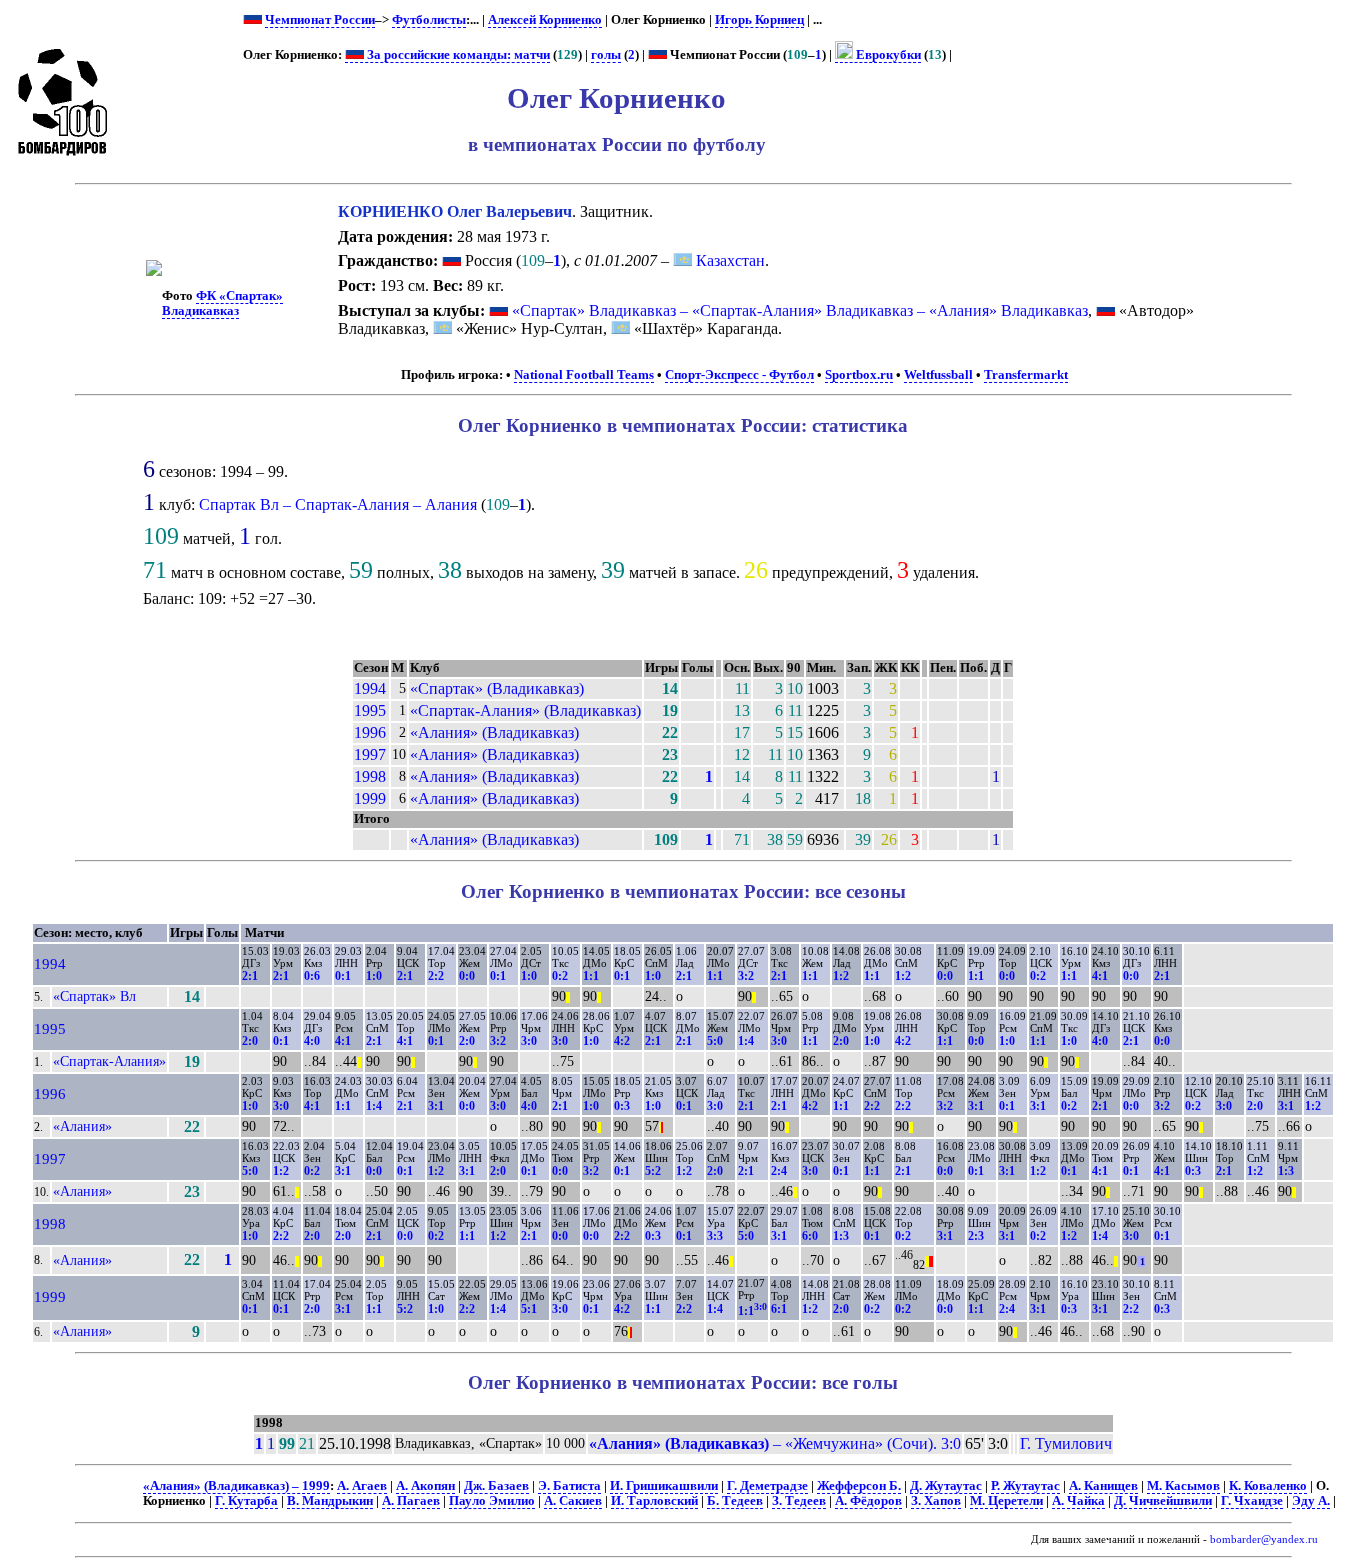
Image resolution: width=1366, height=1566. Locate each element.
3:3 (715, 1236)
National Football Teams (584, 375)
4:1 (1100, 976)
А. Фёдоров (868, 1501)
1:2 (841, 976)
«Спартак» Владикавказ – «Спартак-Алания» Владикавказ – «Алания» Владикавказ (800, 310)
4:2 (622, 1041)
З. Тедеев (799, 1501)
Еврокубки (887, 55)
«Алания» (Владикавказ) (494, 732)
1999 (370, 798)
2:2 (436, 976)
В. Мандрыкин (330, 1501)
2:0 (250, 1041)
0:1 (343, 976)
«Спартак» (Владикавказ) (497, 688)
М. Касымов (1183, 1486)
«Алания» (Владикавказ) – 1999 (236, 1486)
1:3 (1286, 1171)
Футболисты (429, 20)
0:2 (560, 976)
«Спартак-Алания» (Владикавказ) (525, 710)
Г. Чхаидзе (1252, 1501)
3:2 (746, 976)
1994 (370, 688)
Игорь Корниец (759, 20)
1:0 (374, 976)
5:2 (653, 1171)
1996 (370, 732)
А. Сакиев (573, 1501)
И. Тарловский (654, 1501)
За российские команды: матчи (457, 55)
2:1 (250, 976)
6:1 (779, 1309)
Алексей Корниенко (545, 20)
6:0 (810, 1236)
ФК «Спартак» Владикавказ (222, 303)
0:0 (467, 976)
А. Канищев (1103, 1486)
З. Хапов (936, 1501)
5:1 (529, 1309)
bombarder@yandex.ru (1264, 1539)
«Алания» (82, 1126)
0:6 (312, 976)
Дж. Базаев (496, 1486)
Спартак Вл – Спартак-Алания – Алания (338, 504)
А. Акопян (425, 1486)
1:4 (746, 1041)
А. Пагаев (411, 1501)
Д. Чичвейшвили (1163, 1501)
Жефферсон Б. (859, 1486)
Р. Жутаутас (1025, 1486)
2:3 (976, 1236)
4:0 (312, 1041)
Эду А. (1311, 1501)
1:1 (591, 976)
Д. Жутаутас (946, 1486)
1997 (370, 754)
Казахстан (728, 260)
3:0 (529, 1041)
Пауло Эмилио (492, 1501)
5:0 (715, 1041)
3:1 (436, 1106)
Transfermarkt (1026, 375)
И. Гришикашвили (664, 1486)
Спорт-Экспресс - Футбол (739, 375)
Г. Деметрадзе (767, 1486)
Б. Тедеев (735, 1501)
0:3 (622, 1106)
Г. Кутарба (246, 1501)
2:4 (779, 1171)
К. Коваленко (1268, 1486)
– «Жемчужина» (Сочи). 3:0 (775, 1443)
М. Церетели (1006, 1501)
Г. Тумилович (1066, 1443)
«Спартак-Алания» (109, 1061)
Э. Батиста (569, 1486)
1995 (370, 710)
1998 (370, 776)
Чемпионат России (320, 20)
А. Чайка (1078, 1501)
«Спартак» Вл (94, 996)
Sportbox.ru (859, 375)
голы (606, 55)
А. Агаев (362, 1486)
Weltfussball (938, 375)
